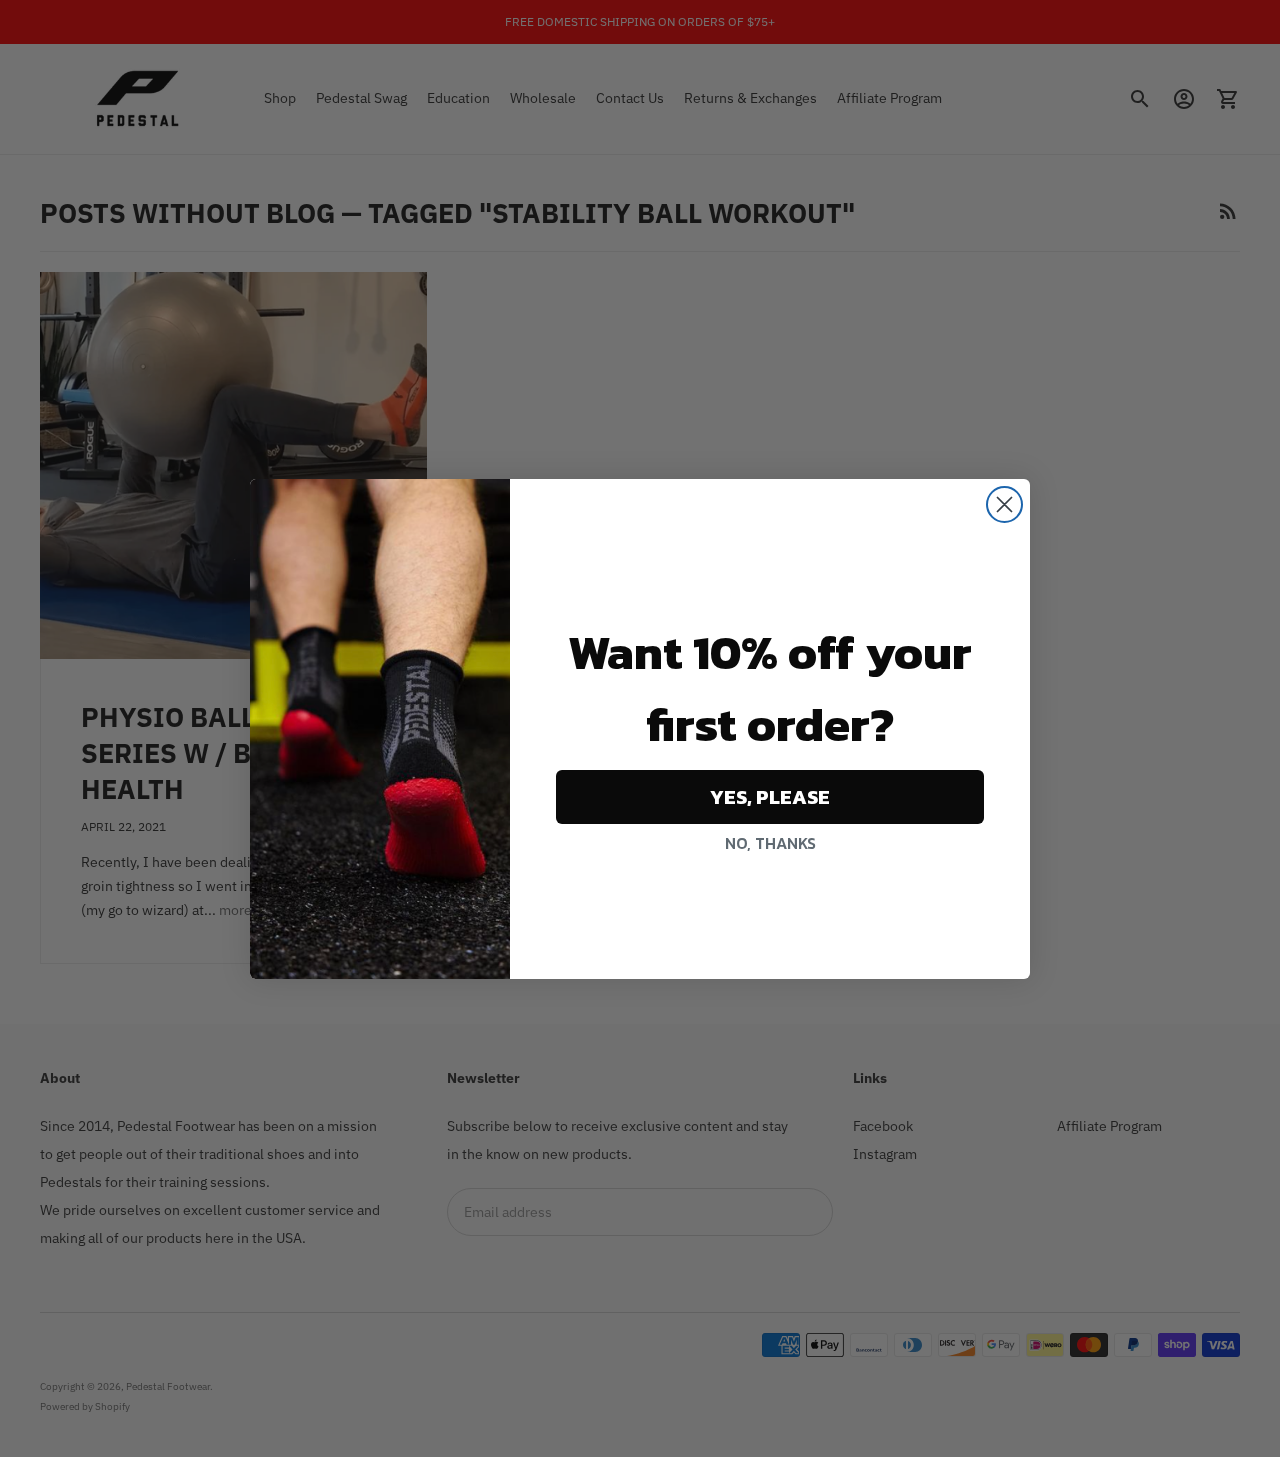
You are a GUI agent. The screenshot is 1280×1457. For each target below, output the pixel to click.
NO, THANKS (770, 843)
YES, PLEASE (770, 797)
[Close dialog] (1004, 504)
